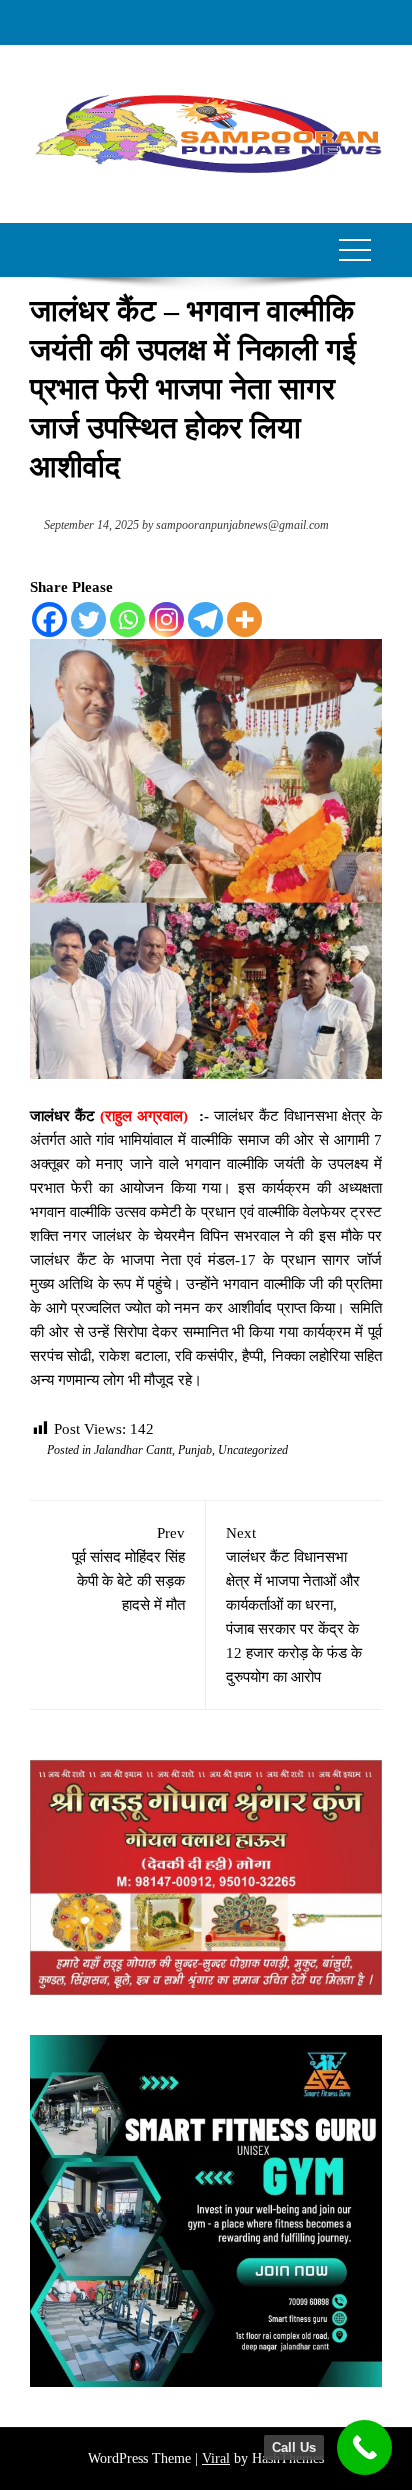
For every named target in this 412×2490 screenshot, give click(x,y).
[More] (244, 619)
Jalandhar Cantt (133, 1450)
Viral (216, 2458)
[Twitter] (88, 619)
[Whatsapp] (127, 619)
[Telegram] (205, 619)
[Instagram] (166, 619)
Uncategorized (253, 1450)
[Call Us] (364, 2447)
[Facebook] (49, 619)
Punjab (195, 1450)
